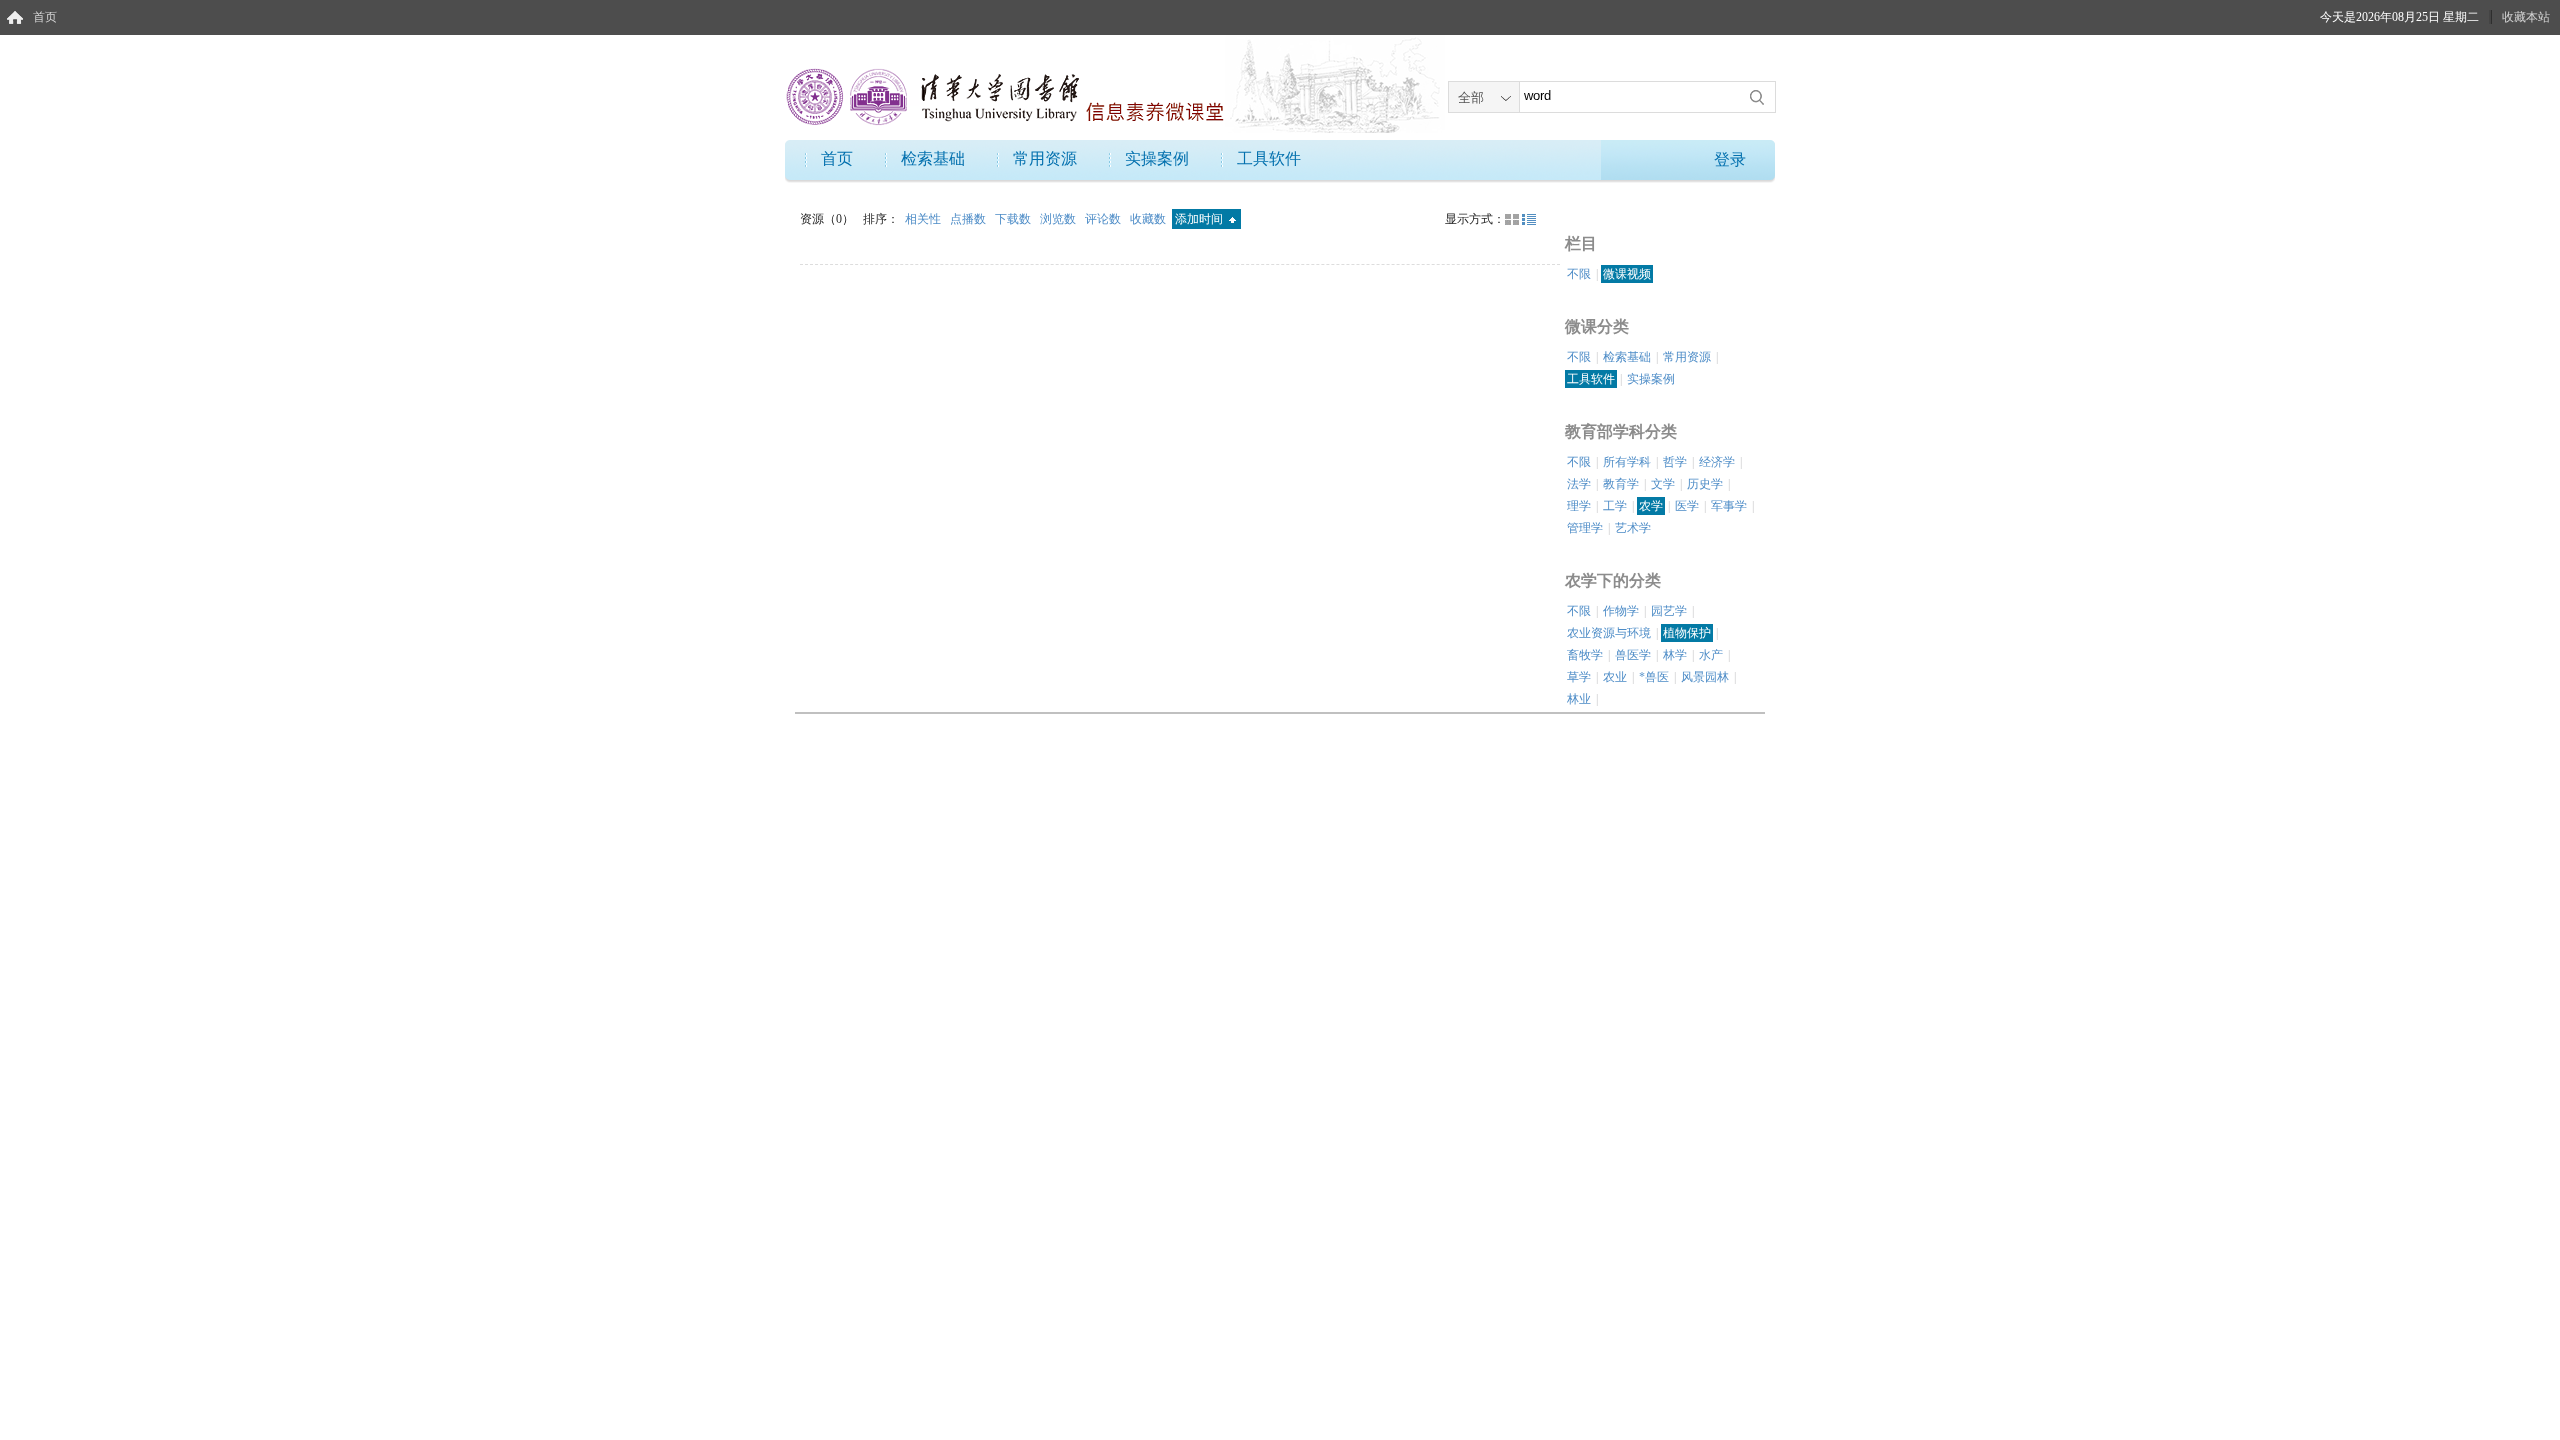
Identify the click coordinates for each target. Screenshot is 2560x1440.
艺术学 (1633, 528)
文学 (1663, 484)
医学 (1687, 506)
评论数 (1104, 219)
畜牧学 (1585, 655)
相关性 (924, 219)
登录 (1730, 159)
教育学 (1621, 484)
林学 (1675, 655)
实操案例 (1157, 158)
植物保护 (1687, 633)
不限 (1579, 274)
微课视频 (1627, 274)
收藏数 (1149, 219)
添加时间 (1200, 219)
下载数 (1014, 219)
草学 (1579, 677)
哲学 (1675, 462)
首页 (45, 17)
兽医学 (1633, 655)
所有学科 (1627, 462)
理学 (1579, 506)
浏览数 (1059, 219)
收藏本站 (2526, 17)
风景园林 (1705, 677)
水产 (1711, 655)
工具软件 (1269, 158)
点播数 (969, 219)
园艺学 (1669, 611)
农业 (1615, 677)
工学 (1615, 506)
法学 (1579, 484)
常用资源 (1045, 158)
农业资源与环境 (1609, 633)
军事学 (1729, 506)
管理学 (1585, 528)
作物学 (1621, 611)
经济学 (1717, 462)
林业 (1579, 699)
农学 (1651, 506)
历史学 (1705, 484)
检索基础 (933, 158)
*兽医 (1654, 677)
